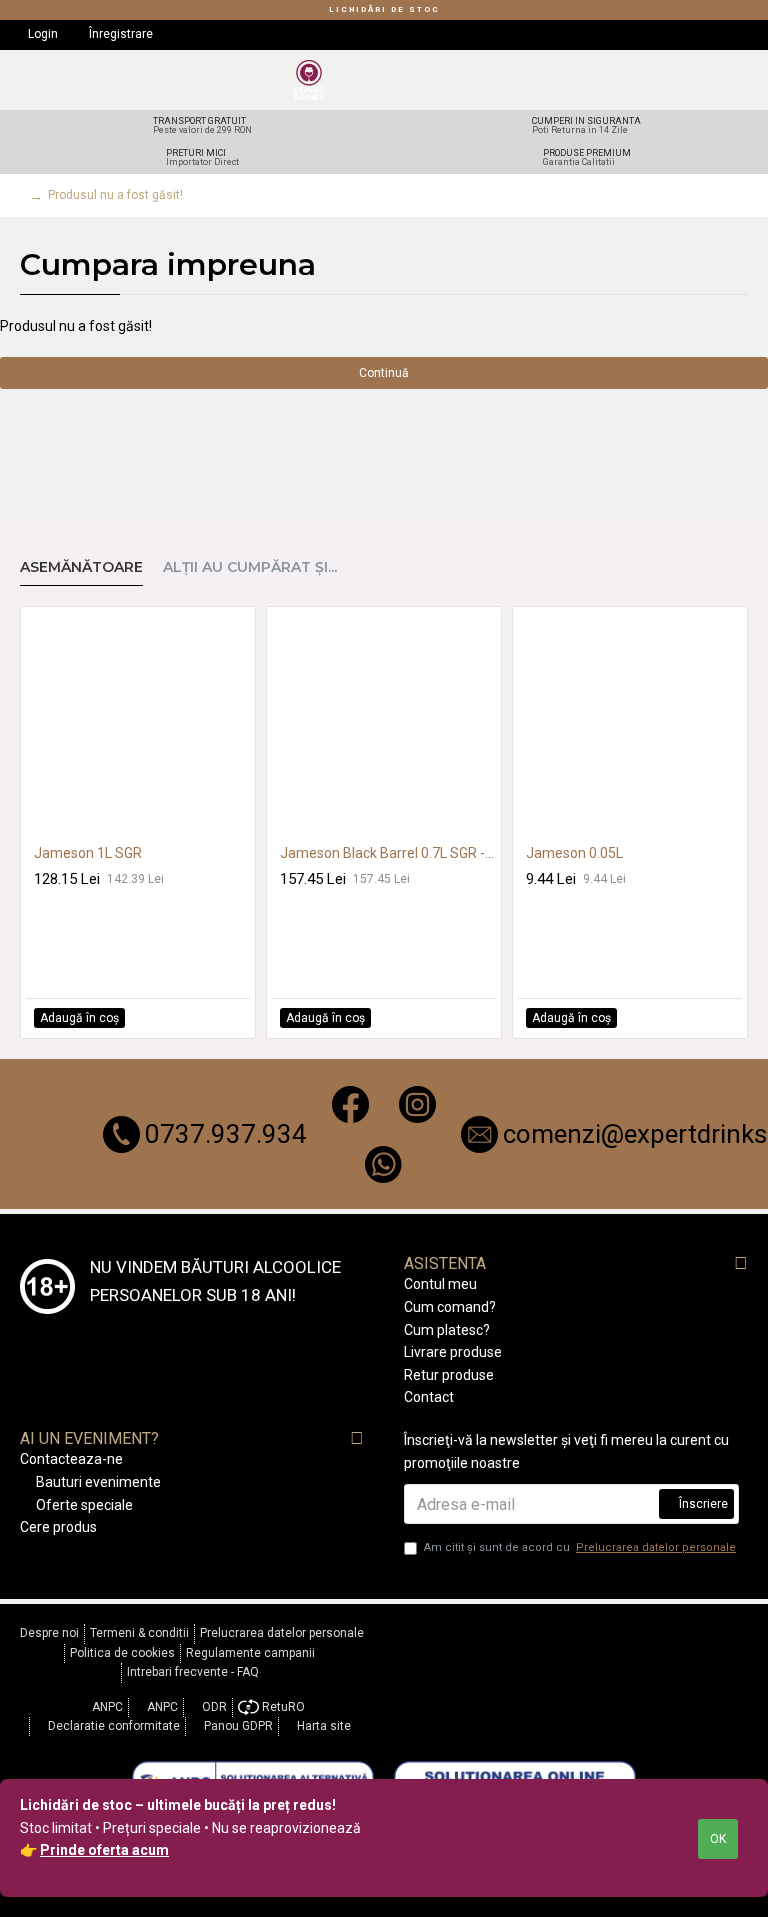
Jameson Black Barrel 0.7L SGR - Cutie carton (388, 853)
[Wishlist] (211, 1017)
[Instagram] (417, 1104)
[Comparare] (233, 1018)
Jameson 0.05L (574, 853)
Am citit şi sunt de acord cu (580, 1547)
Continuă (384, 373)
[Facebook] (350, 1104)
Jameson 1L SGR (88, 853)
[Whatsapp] (383, 1164)
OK (718, 1839)
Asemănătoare (81, 567)
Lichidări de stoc (384, 9)
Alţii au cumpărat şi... (250, 567)
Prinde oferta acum (104, 1850)
